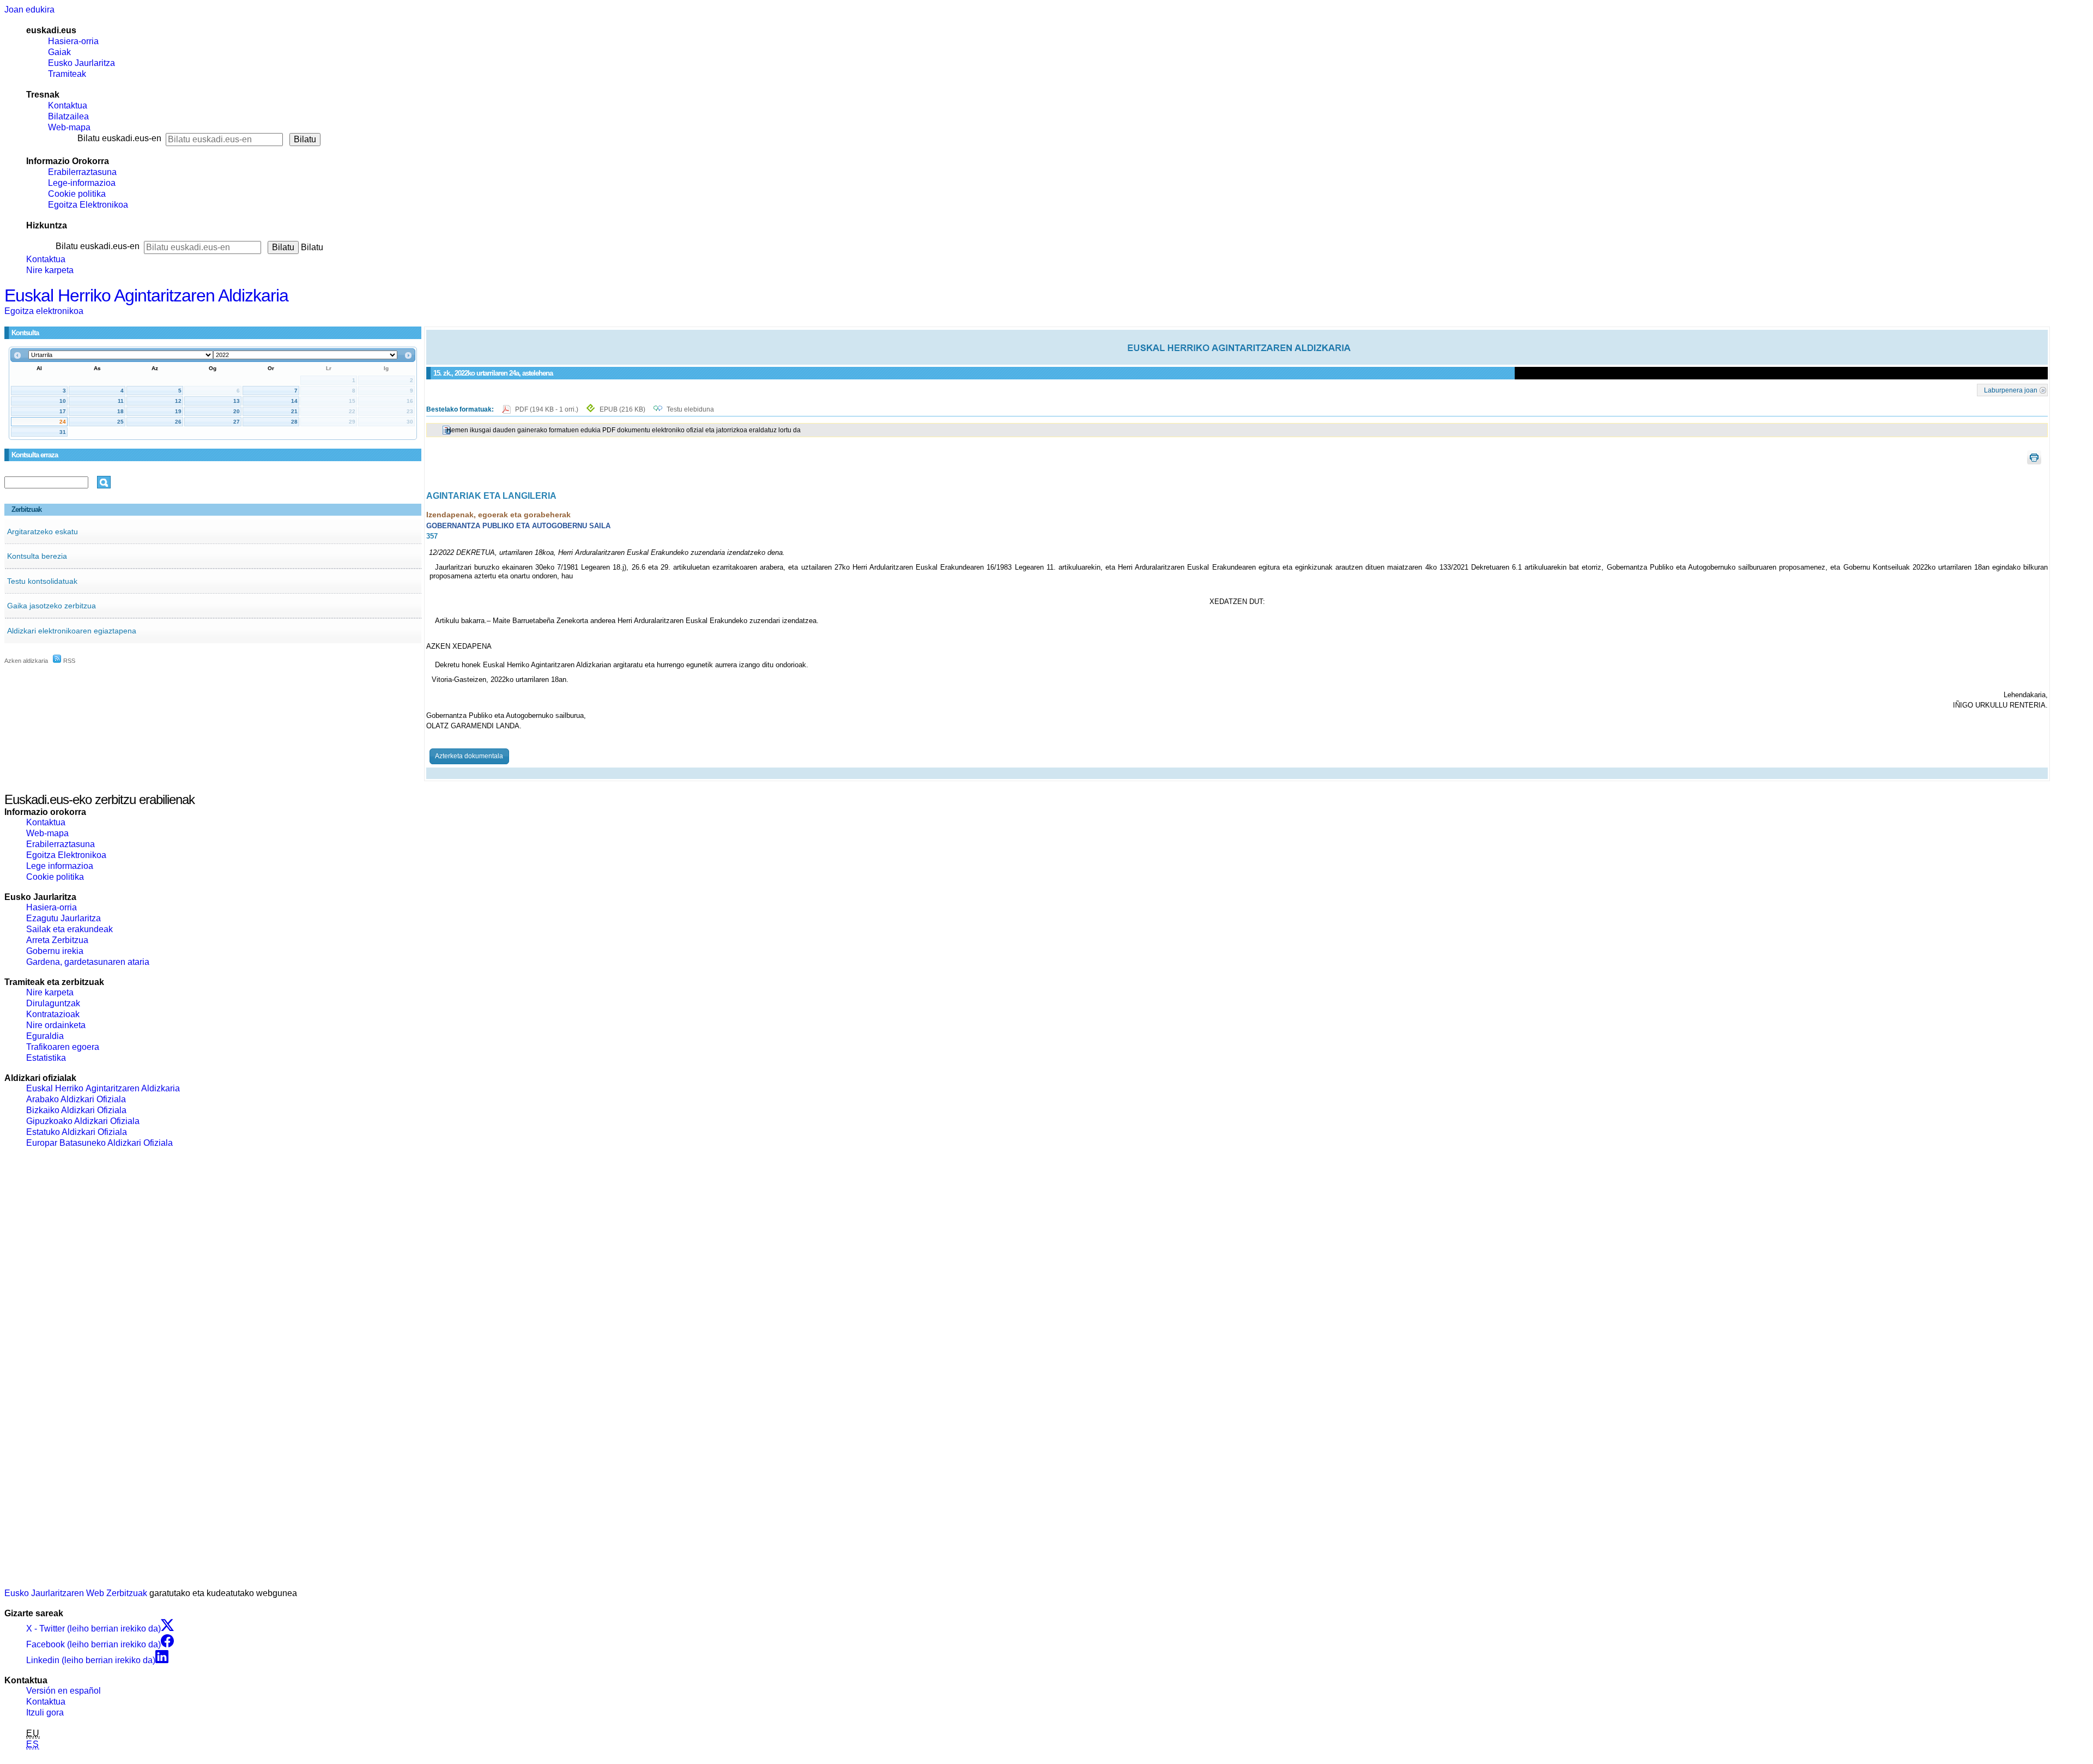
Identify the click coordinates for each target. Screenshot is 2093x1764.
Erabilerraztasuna (82, 172)
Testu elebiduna (690, 409)
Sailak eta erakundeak (69, 929)
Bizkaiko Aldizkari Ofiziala (76, 1110)
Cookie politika (77, 194)
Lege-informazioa (82, 183)
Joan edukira (29, 10)
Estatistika (46, 1058)
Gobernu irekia (55, 951)
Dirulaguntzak (53, 1003)
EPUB (622, 409)
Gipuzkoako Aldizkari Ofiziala (83, 1121)
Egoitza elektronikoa (44, 311)
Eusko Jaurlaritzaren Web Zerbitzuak (76, 1593)
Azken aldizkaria (26, 661)
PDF (548, 409)
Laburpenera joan (2011, 390)
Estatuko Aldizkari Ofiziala (77, 1132)
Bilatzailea (68, 116)
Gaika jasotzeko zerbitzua (52, 606)
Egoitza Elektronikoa (88, 205)
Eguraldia (45, 1036)
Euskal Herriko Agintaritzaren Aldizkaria (146, 295)
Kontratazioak (53, 1014)
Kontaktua (68, 105)
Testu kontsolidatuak (42, 581)
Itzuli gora (45, 1712)
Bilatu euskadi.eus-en (119, 138)
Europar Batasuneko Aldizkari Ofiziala (99, 1143)
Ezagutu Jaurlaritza (63, 918)
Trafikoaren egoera (63, 1047)
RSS (68, 661)
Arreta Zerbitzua (57, 940)
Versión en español (63, 1691)
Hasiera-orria (73, 41)
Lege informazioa (60, 866)
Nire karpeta (50, 270)
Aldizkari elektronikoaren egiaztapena (72, 631)
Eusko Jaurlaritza (81, 63)
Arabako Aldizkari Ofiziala (76, 1099)
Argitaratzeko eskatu (43, 531)
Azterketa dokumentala (469, 756)
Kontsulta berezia (37, 556)
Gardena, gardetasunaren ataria (88, 962)
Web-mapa (69, 127)
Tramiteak (67, 74)
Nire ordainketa (56, 1025)
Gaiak (59, 52)
